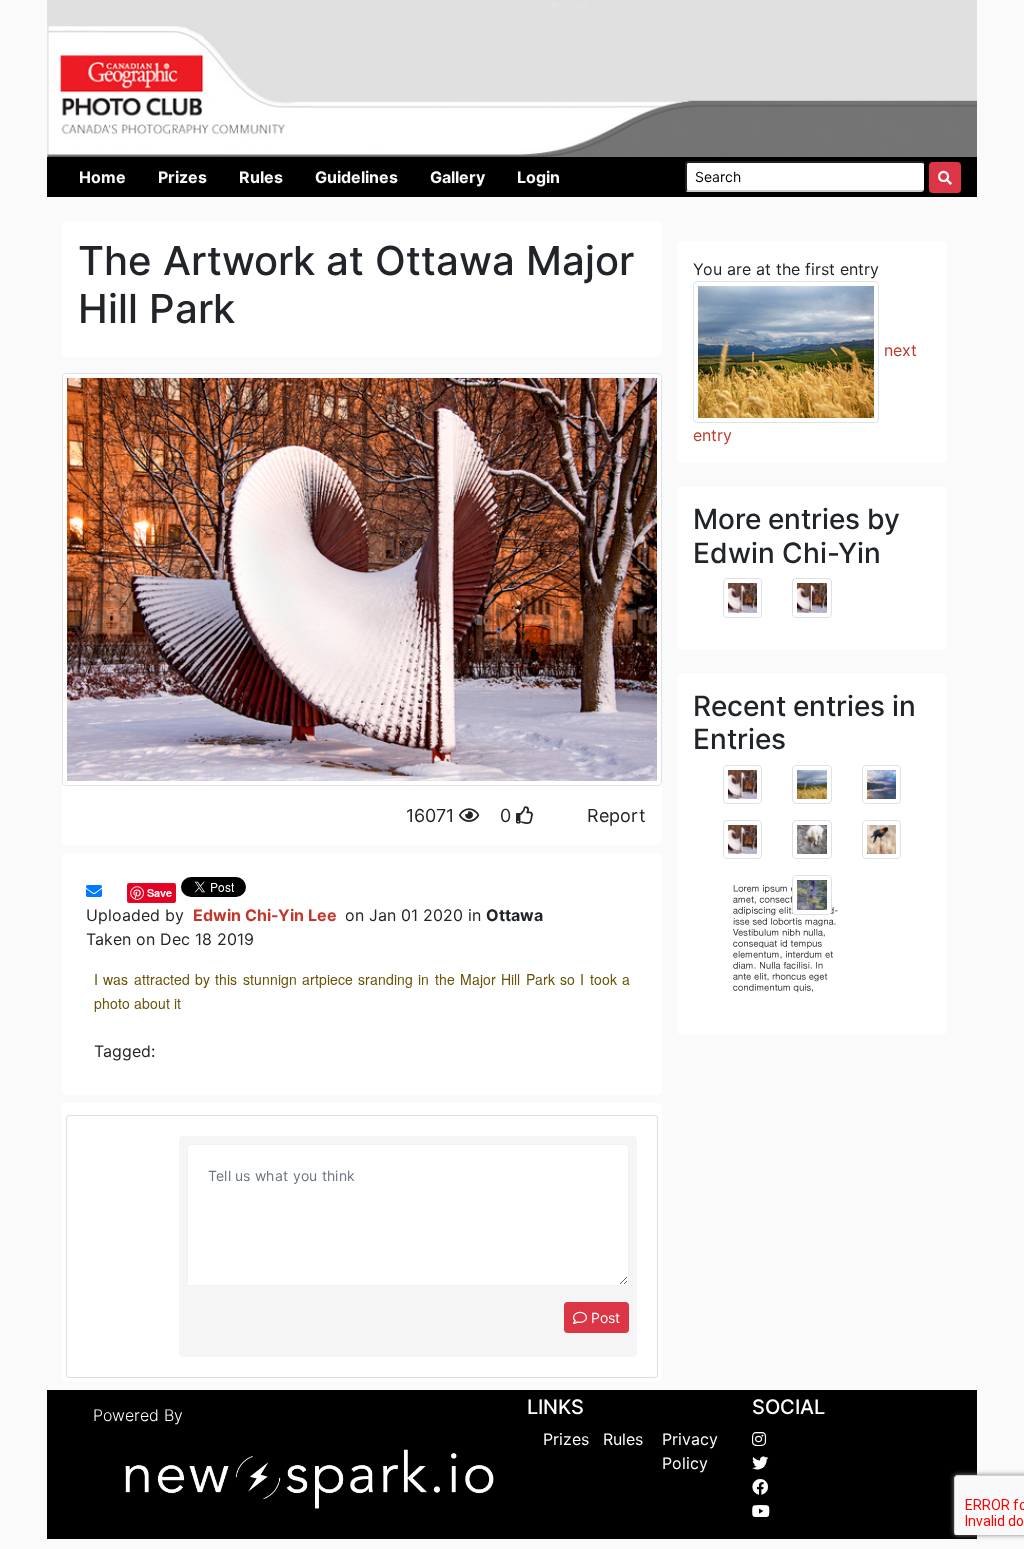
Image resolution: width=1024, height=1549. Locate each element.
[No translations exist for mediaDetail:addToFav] (112, 891)
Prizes (566, 1439)
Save (159, 892)
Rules (623, 1439)
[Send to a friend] (94, 891)
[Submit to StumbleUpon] (122, 891)
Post (603, 1317)
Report (616, 815)
